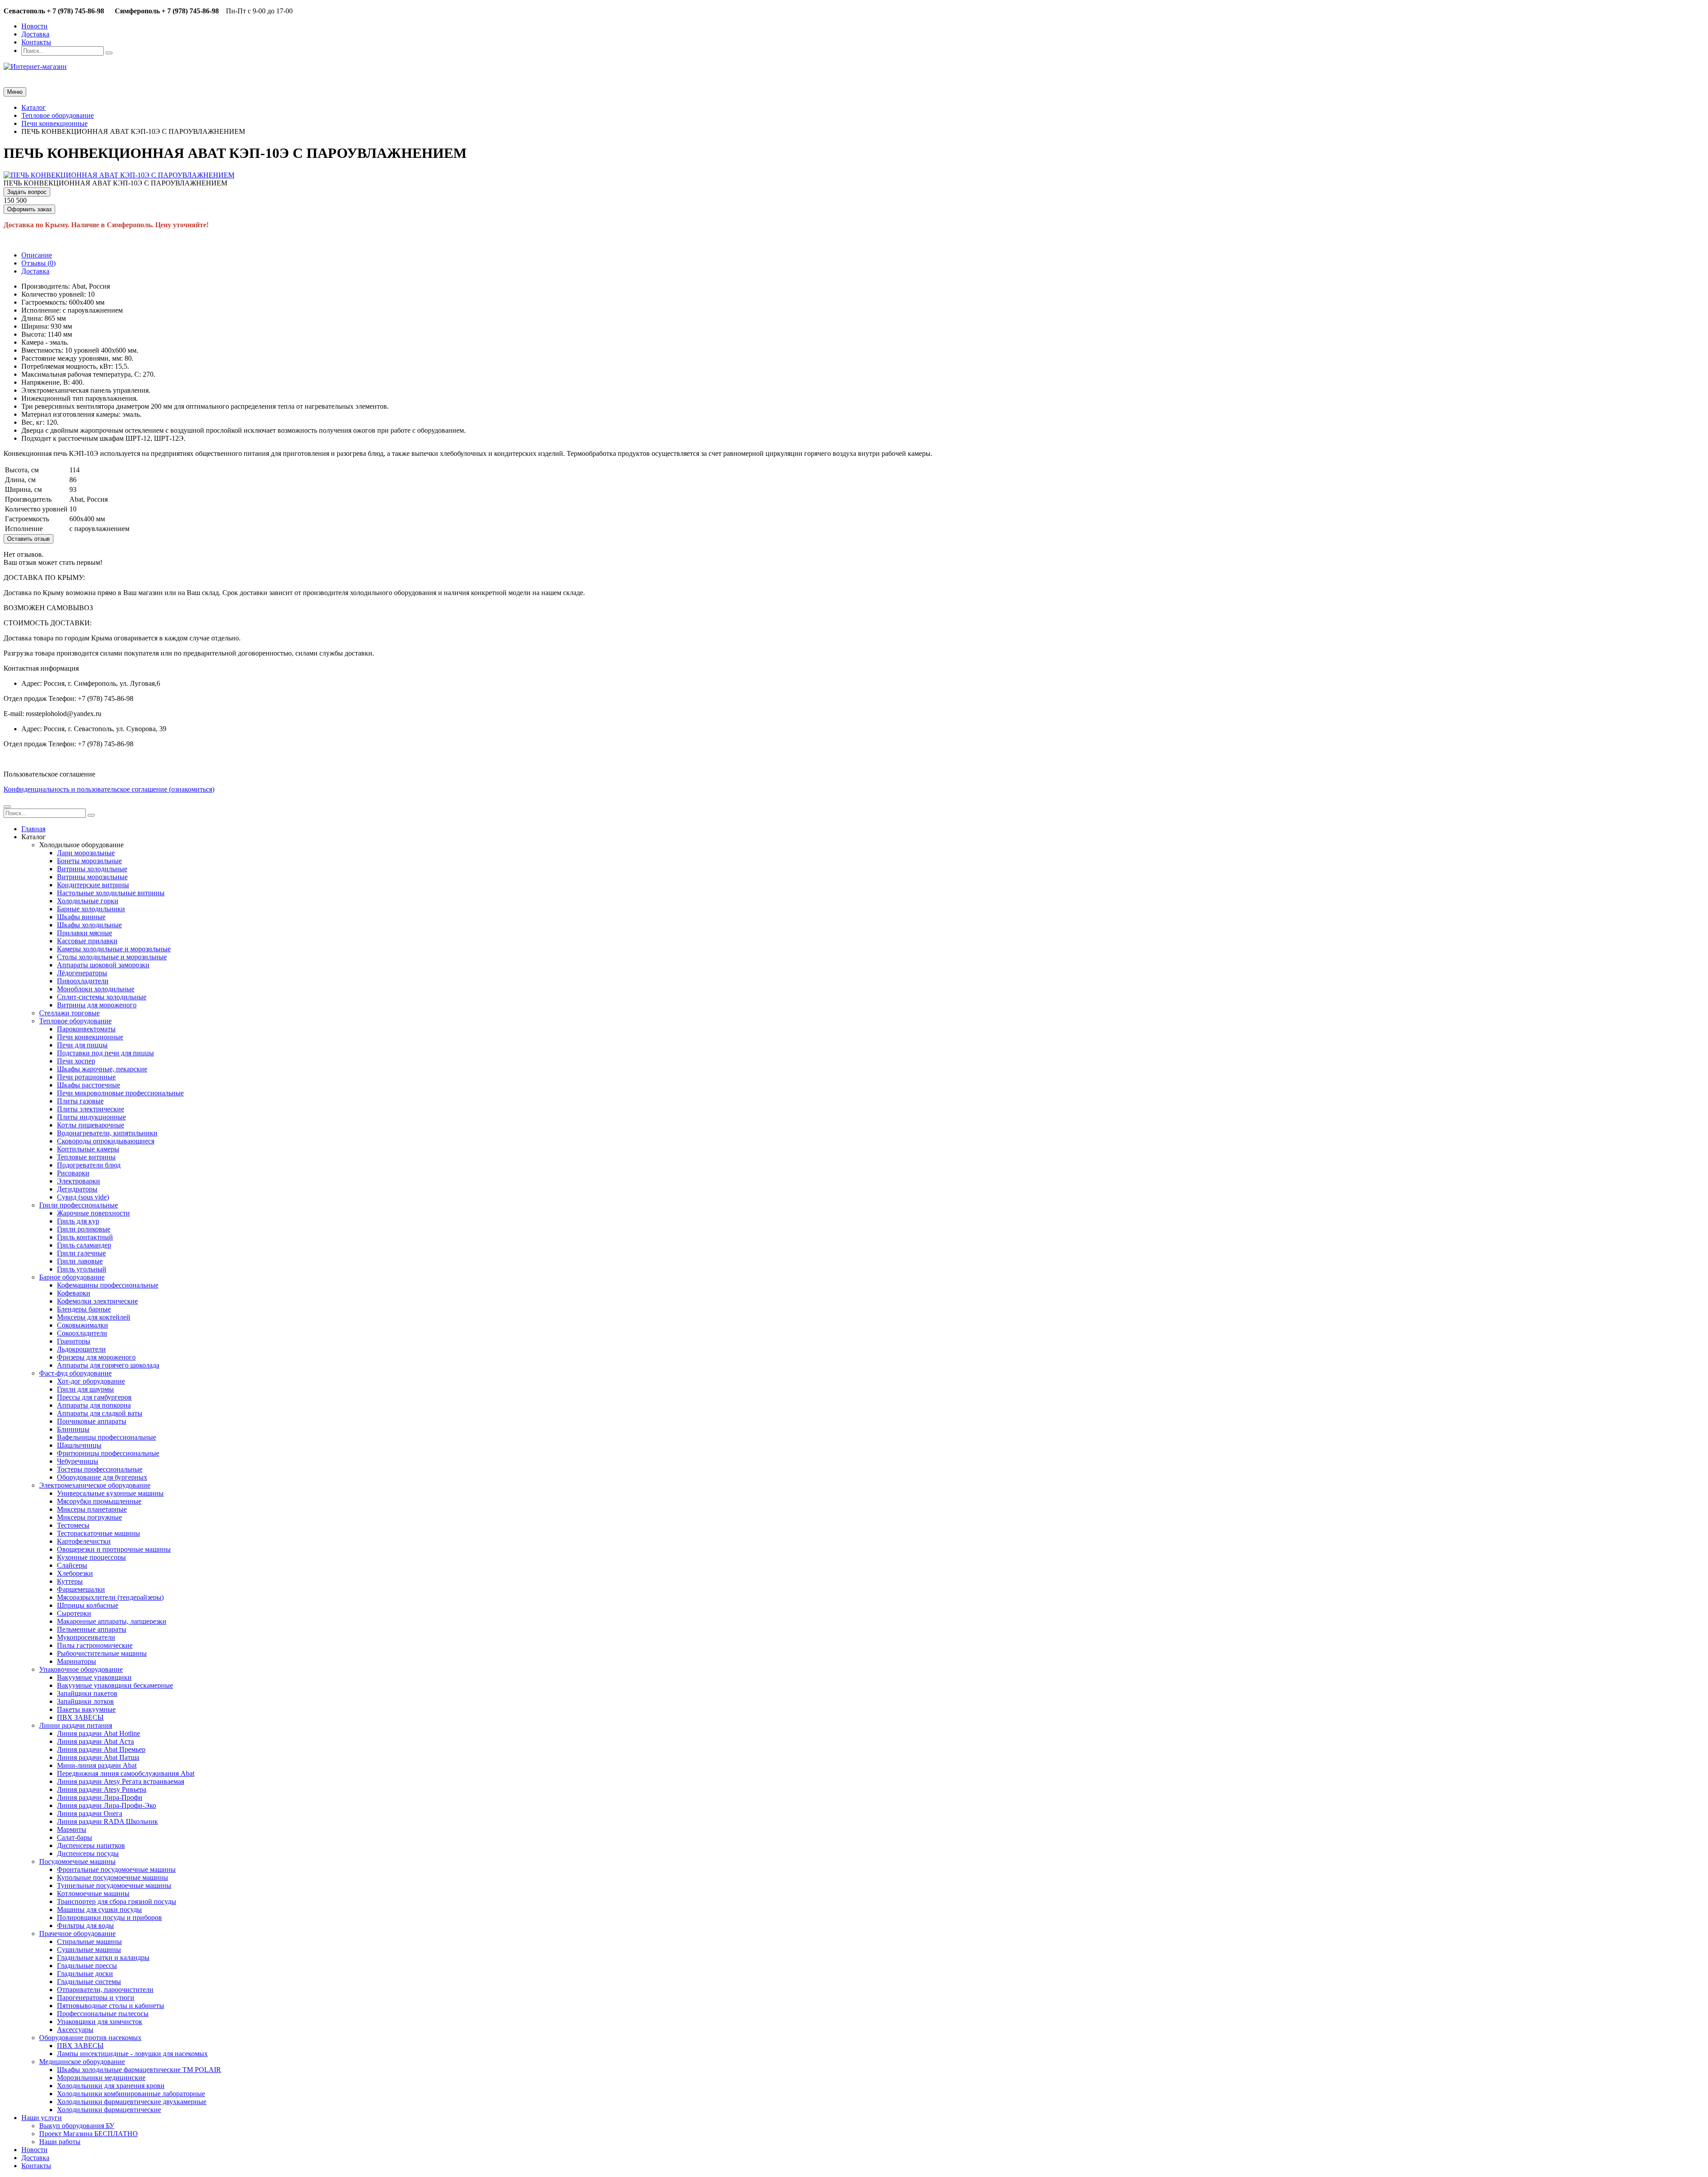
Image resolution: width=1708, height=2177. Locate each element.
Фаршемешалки (81, 1589)
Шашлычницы (79, 1445)
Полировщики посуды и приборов (109, 1917)
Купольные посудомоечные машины (113, 1877)
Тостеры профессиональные (100, 1469)
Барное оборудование (72, 1277)
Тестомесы (73, 1525)
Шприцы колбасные (88, 1605)
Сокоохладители (82, 1333)
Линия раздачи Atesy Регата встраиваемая (121, 1781)
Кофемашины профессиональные (108, 1285)
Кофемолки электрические (97, 1301)
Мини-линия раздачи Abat (97, 1765)
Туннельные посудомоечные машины (114, 1885)
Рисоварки (73, 1173)
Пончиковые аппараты (92, 1421)
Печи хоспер (76, 1061)
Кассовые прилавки (87, 941)
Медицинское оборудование (82, 2062)
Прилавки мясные (85, 933)
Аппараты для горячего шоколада (108, 1365)
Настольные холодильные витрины (111, 893)
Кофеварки (74, 1293)
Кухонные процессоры (91, 1557)
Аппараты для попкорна (94, 1405)
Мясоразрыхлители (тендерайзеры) (110, 1597)
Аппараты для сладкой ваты (100, 1413)
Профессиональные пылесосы (103, 2014)
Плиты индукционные (91, 1117)
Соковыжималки (83, 1325)
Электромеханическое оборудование (95, 1485)
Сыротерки (74, 1613)
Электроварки (79, 1181)
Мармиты (72, 1829)
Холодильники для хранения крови (111, 2086)
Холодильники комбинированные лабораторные (131, 2094)
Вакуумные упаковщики (94, 1677)
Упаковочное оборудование (81, 1669)
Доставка (35, 34)
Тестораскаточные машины (99, 1533)
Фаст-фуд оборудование (75, 1373)
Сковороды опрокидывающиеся (106, 1141)
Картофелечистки (84, 1541)
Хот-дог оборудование (91, 1381)
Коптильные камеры (88, 1149)
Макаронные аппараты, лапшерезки (112, 1621)
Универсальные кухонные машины (110, 1493)
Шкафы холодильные (89, 925)
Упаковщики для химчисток (100, 2022)
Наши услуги (42, 2118)
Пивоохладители (83, 981)
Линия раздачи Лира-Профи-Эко (107, 1805)
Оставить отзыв (28, 539)
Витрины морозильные (92, 877)
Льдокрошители (81, 1349)
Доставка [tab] (35, 271)
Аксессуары (75, 2030)
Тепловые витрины (86, 1157)
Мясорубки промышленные (99, 1501)
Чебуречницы (78, 1461)
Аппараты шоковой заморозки (103, 965)
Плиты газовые (80, 1101)
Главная (33, 829)
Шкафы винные (81, 917)
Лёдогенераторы (82, 973)
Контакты (36, 42)
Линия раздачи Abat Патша (98, 1757)
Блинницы (73, 1429)
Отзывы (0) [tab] (38, 263)
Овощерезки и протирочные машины (114, 1549)
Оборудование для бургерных (102, 1477)
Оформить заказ (29, 209)
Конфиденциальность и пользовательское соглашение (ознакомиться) (109, 789)
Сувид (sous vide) (83, 1197)
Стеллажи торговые (69, 1013)
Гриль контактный (85, 1237)
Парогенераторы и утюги (96, 1998)
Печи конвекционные (90, 1037)
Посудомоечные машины (77, 1861)
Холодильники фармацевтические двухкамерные (132, 2102)
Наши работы (60, 2142)
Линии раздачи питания (76, 1725)
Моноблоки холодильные (96, 989)
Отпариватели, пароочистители (105, 1990)
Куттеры (70, 1581)
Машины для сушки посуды (99, 1909)
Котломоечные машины (93, 1893)
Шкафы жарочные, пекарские (102, 1069)
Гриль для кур (78, 1221)
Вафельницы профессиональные (107, 1437)
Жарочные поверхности (93, 1213)
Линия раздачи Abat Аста (95, 1741)
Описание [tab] (37, 255)
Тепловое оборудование (75, 1021)
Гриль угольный (82, 1269)
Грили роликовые (84, 1229)
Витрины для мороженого (97, 1005)
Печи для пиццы (82, 1045)
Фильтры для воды (85, 1925)
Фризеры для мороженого (96, 1357)
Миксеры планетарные (92, 1509)
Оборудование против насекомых (90, 2038)
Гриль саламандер (84, 1245)
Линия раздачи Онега (90, 1813)
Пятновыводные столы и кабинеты (111, 2006)
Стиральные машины (89, 1942)
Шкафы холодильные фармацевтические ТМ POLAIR (139, 2070)
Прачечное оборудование (77, 1934)
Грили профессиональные (79, 1205)
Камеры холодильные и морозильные (114, 949)
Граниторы (74, 1341)
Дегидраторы (77, 1189)
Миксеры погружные (89, 1517)
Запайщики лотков (85, 1701)
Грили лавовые (80, 1261)
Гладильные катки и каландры (103, 1958)
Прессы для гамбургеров (94, 1397)
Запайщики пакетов (87, 1693)
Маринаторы (77, 1661)
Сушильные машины (89, 1950)
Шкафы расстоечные (89, 1085)
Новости (34, 26)
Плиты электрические (91, 1109)
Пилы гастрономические (95, 1645)
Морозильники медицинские (101, 2078)
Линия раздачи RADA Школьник (107, 1821)
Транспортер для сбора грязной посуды (117, 1901)
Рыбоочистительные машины (102, 1653)
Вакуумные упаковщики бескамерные (115, 1685)
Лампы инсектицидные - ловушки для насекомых (132, 2054)
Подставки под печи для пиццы (105, 1053)
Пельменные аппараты (92, 1629)
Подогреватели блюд (89, 1165)
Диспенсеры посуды (88, 1853)
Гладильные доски (85, 1974)
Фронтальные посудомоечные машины (116, 1869)
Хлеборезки (75, 1573)
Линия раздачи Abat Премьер (101, 1749)
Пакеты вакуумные (86, 1709)
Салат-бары (75, 1837)
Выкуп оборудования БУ (77, 2126)
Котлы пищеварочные (91, 1125)
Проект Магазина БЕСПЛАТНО (89, 2134)
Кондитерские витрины (93, 885)
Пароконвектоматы (86, 1029)
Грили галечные (81, 1253)
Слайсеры (72, 1565)
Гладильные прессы (87, 1966)
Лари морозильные (86, 853)
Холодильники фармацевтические (109, 2110)
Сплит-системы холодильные (102, 997)
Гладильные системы (89, 1982)
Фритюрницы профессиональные (108, 1453)
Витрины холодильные (92, 869)
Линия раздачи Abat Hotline (99, 1733)
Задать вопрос (27, 192)
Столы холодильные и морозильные (112, 957)
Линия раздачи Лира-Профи (100, 1797)
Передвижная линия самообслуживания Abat (126, 1773)
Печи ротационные (86, 1077)
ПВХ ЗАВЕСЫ (80, 1717)
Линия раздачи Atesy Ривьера (102, 1789)
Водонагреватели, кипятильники (107, 1133)
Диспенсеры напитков (91, 1845)
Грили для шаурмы (85, 1389)
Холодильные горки (88, 901)
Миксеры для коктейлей (94, 1317)
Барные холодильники (91, 909)
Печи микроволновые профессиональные (120, 1093)
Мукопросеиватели (86, 1637)
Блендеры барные (84, 1309)
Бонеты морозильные (89, 861)
